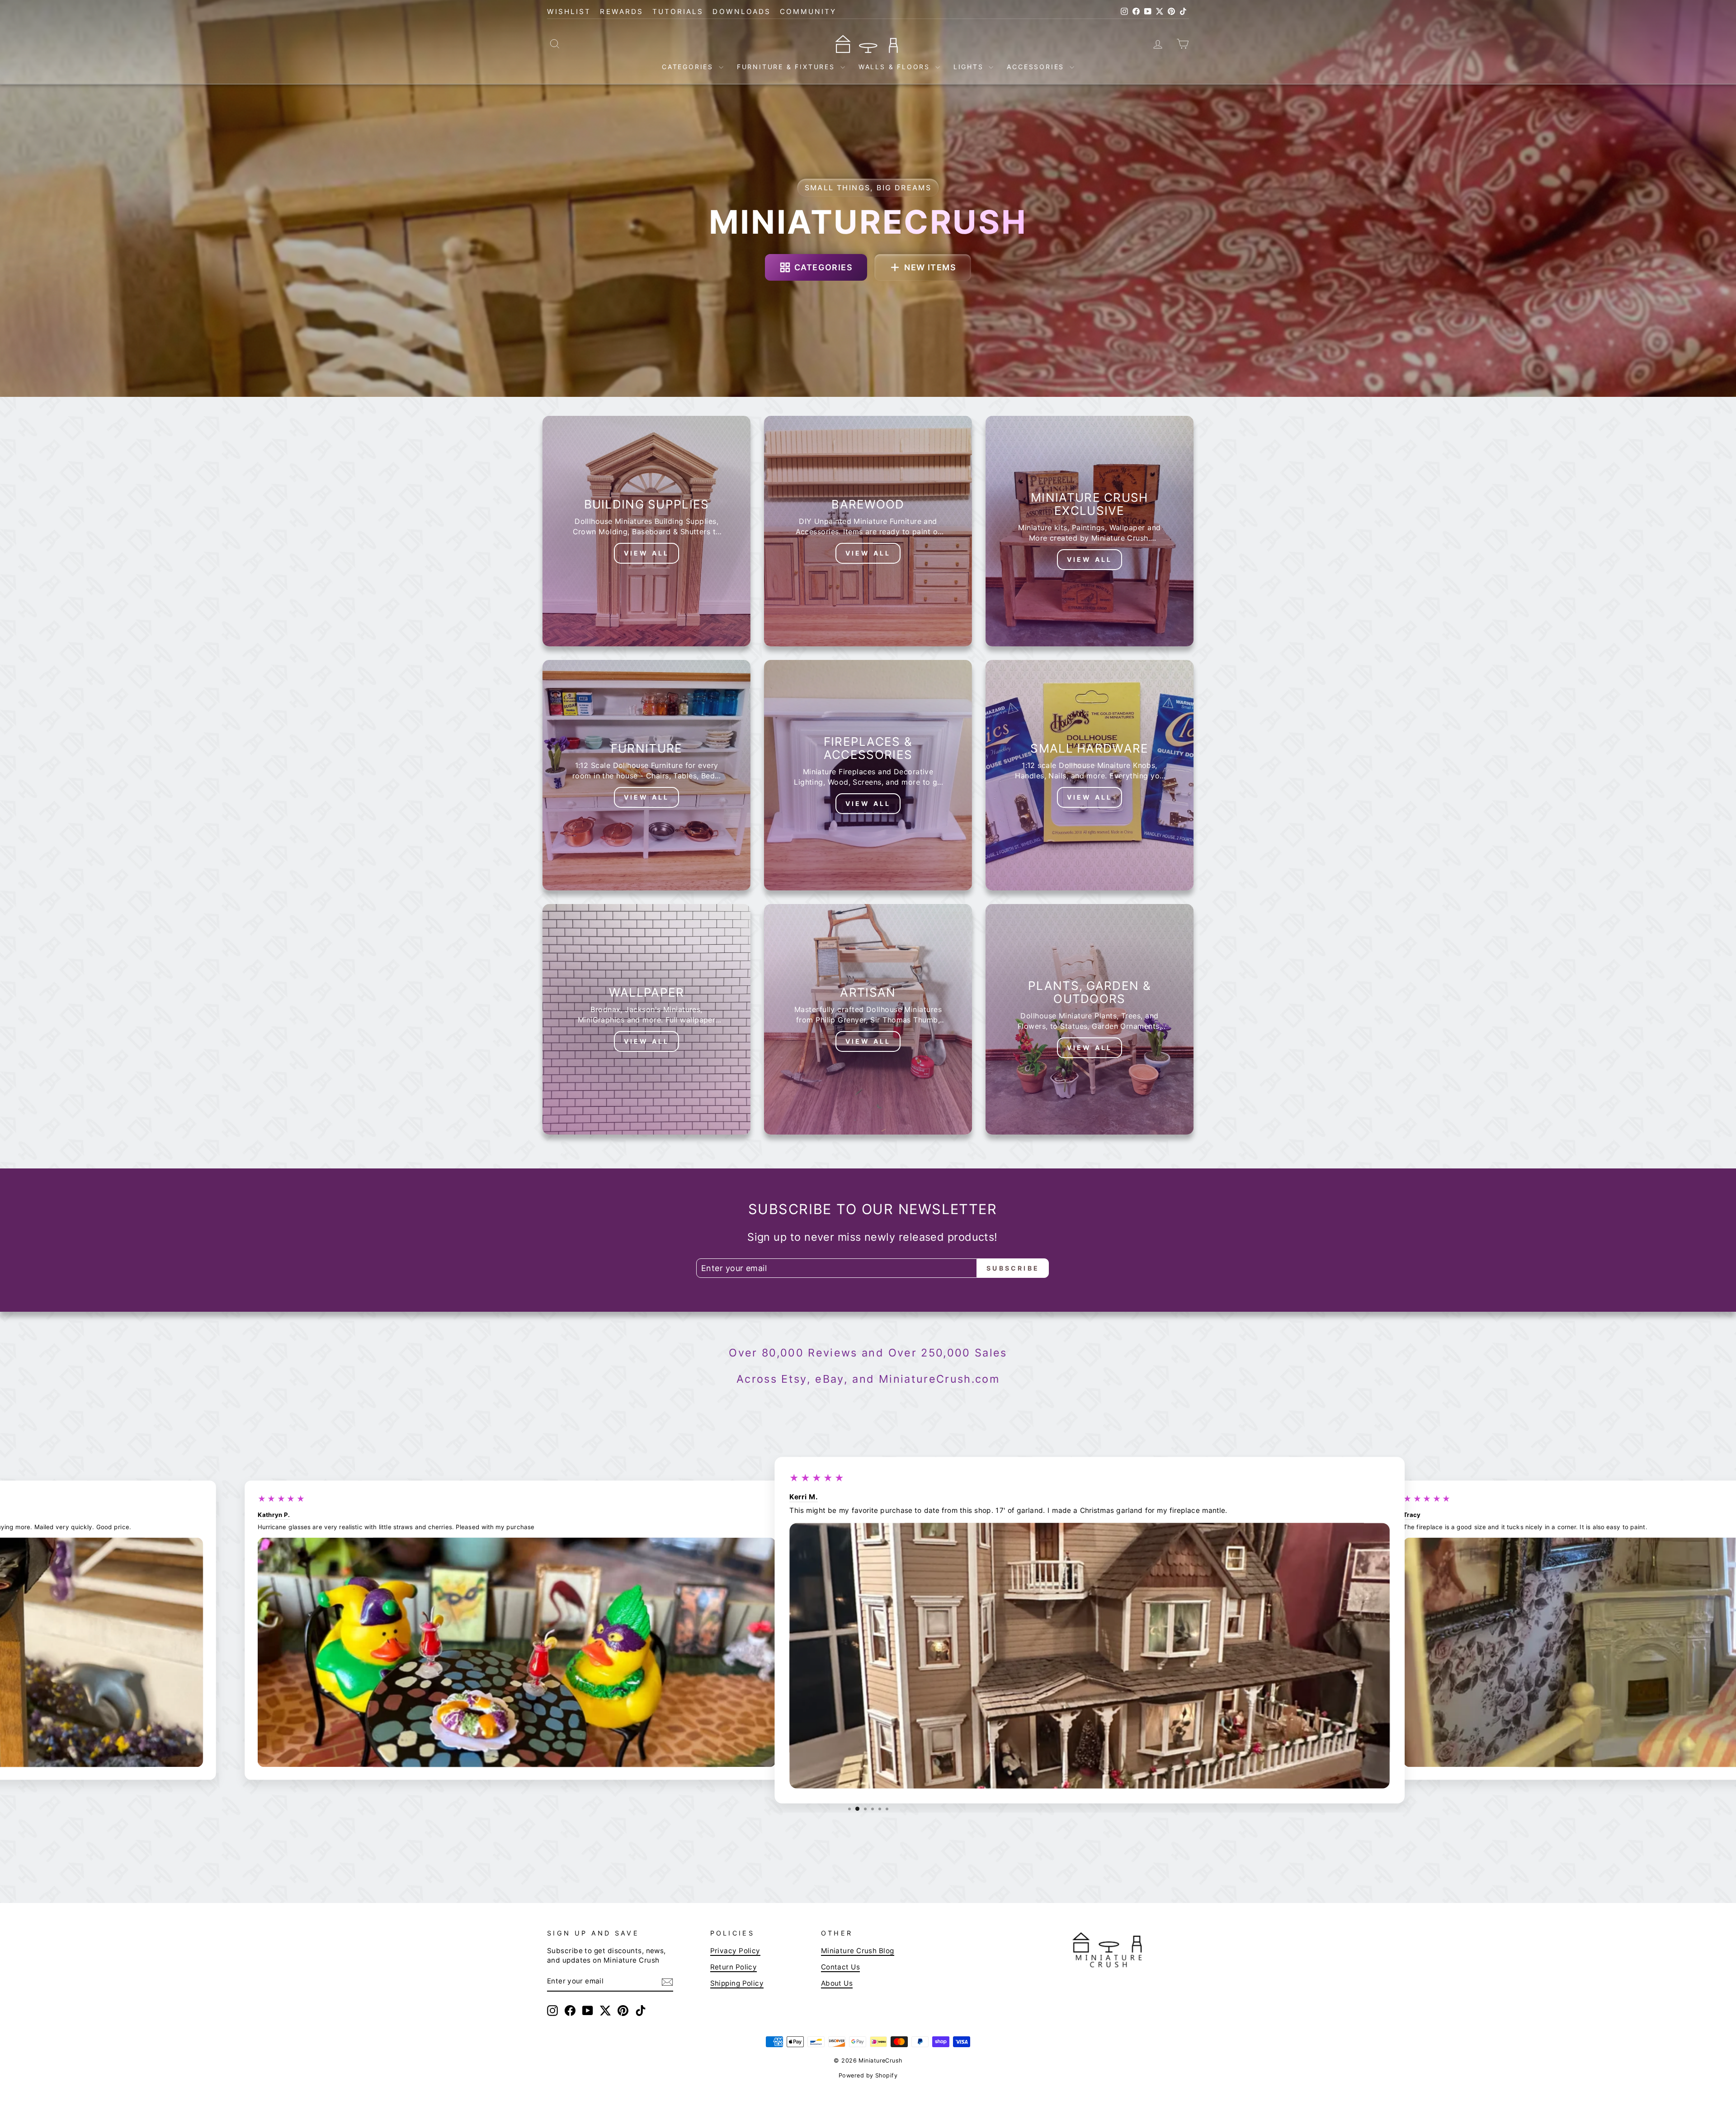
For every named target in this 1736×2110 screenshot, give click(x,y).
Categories (689, 67)
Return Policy (734, 1967)
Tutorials (678, 12)
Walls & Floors (896, 67)
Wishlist (569, 12)
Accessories (1037, 67)
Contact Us (841, 1967)
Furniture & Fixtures (788, 67)
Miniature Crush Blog (858, 1951)
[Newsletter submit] (667, 1982)
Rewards (621, 12)
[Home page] (868, 43)
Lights (970, 67)
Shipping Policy (737, 1983)
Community (808, 12)
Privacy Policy (735, 1951)
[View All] (646, 531)
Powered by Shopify (868, 2075)
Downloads (742, 12)
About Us (837, 1983)
